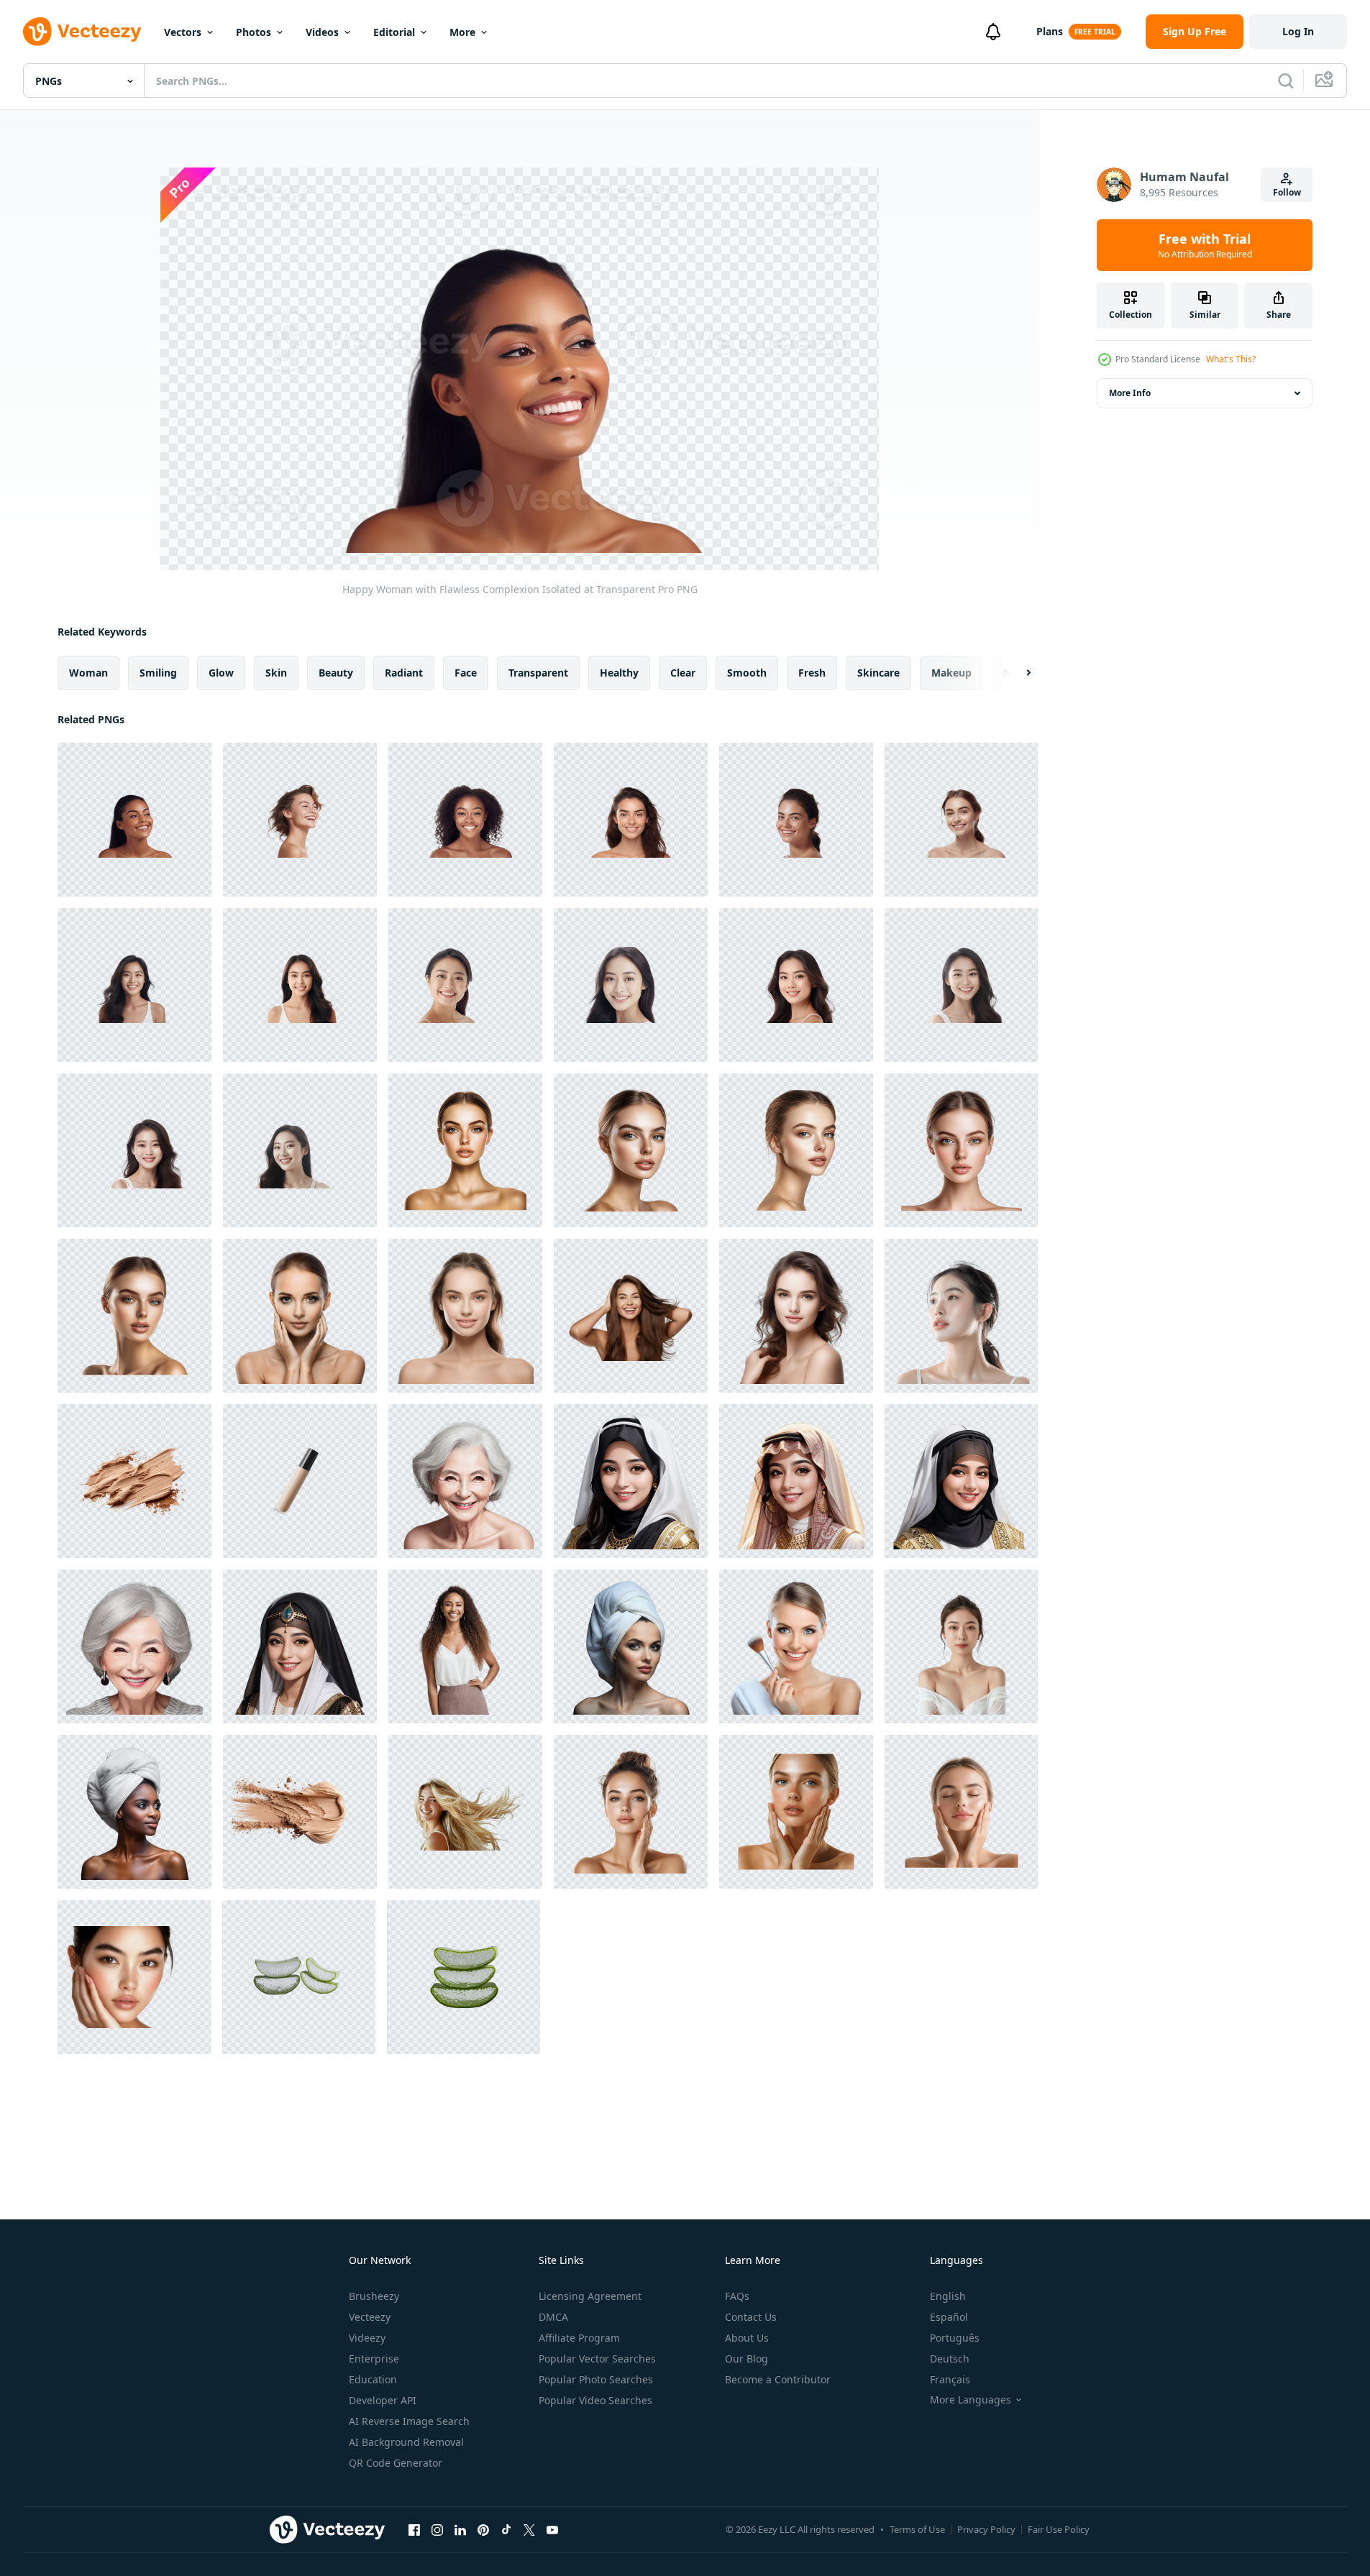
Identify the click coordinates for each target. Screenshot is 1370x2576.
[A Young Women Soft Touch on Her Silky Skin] (961, 1812)
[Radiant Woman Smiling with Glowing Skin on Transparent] (465, 820)
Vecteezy (370, 2317)
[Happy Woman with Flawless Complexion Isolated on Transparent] (300, 820)
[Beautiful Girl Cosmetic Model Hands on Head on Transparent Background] (631, 1316)
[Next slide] (1016, 673)
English (948, 2296)
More (462, 32)
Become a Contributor (778, 2379)
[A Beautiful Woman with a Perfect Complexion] (631, 1150)
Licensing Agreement (590, 2296)
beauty (336, 673)
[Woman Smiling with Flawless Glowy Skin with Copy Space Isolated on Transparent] (631, 820)
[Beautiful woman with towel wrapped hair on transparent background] (631, 1646)
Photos (254, 32)
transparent (538, 673)
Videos (322, 32)
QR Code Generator (396, 2463)
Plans (1050, 31)
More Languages (971, 2400)
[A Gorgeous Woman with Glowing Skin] (796, 1150)
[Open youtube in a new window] (552, 2529)
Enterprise (374, 2359)
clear (683, 673)
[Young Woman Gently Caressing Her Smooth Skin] (796, 1812)
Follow (1287, 192)
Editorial (394, 32)
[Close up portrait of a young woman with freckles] (134, 1977)
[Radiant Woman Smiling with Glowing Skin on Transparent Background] (796, 820)
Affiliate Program (579, 2338)
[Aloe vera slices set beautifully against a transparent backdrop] (299, 1977)
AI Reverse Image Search (409, 2421)
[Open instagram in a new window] (437, 2529)
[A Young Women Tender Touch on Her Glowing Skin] (631, 1812)
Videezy (367, 2338)
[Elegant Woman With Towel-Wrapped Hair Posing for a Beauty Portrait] (134, 1812)
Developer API (383, 2400)
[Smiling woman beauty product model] (631, 1481)
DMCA (553, 2317)
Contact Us (751, 2317)
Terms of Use (917, 2529)
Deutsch (950, 2359)
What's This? (1231, 359)
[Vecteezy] (82, 32)
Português (955, 2338)
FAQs (737, 2296)
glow (221, 673)
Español (949, 2317)
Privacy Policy (986, 2529)
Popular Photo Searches (596, 2379)
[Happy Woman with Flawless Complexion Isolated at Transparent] (134, 820)
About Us (747, 2338)
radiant (404, 673)
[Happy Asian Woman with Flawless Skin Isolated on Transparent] (796, 985)
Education (373, 2379)
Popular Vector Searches (597, 2359)
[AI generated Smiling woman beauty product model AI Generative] (465, 1481)
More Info (1130, 393)
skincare (878, 673)
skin (276, 673)
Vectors (183, 32)
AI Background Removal (406, 2442)
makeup (951, 673)
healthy (619, 673)
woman (88, 673)
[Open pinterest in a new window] (483, 2529)
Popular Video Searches (595, 2400)
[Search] (1286, 81)
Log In (1298, 31)
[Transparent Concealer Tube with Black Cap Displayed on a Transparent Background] (300, 1481)
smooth (747, 673)
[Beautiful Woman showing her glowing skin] (134, 1316)
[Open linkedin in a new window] (460, 2529)
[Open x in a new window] (529, 2529)
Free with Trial (1205, 245)
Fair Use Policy (1059, 2529)
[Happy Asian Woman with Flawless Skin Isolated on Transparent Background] (134, 1150)
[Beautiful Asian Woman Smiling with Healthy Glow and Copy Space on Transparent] (465, 985)
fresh (812, 673)
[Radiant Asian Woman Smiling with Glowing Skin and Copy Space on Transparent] (631, 985)
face (466, 673)
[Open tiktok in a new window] (506, 2529)
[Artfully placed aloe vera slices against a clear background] (463, 1977)
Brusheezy (374, 2296)
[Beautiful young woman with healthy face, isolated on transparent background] (796, 1316)
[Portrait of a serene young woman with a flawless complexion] (300, 1316)
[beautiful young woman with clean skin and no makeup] (465, 1316)
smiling (158, 673)
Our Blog (746, 2359)
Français (950, 2379)
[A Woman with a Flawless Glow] (961, 1150)
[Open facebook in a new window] (414, 2529)
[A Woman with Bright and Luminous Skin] (465, 1150)
